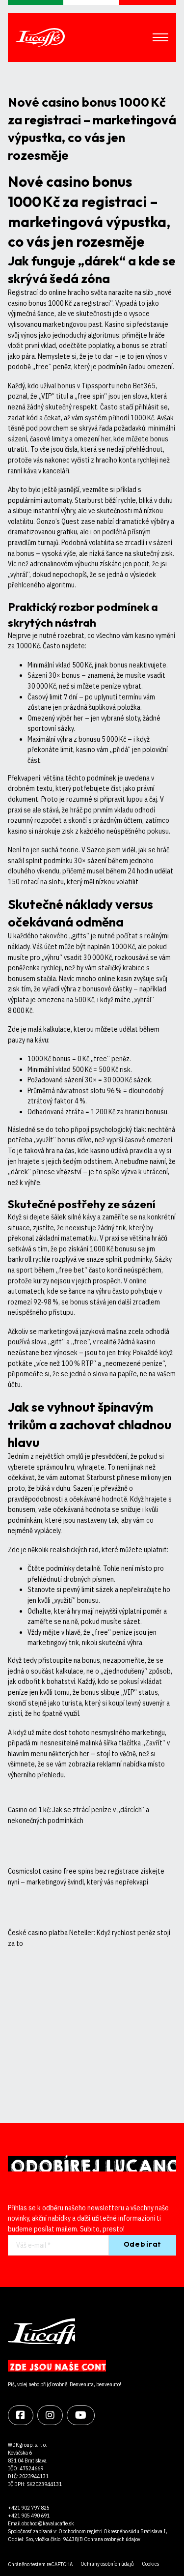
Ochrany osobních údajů (107, 2564)
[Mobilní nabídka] (160, 37)
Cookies (150, 2564)
